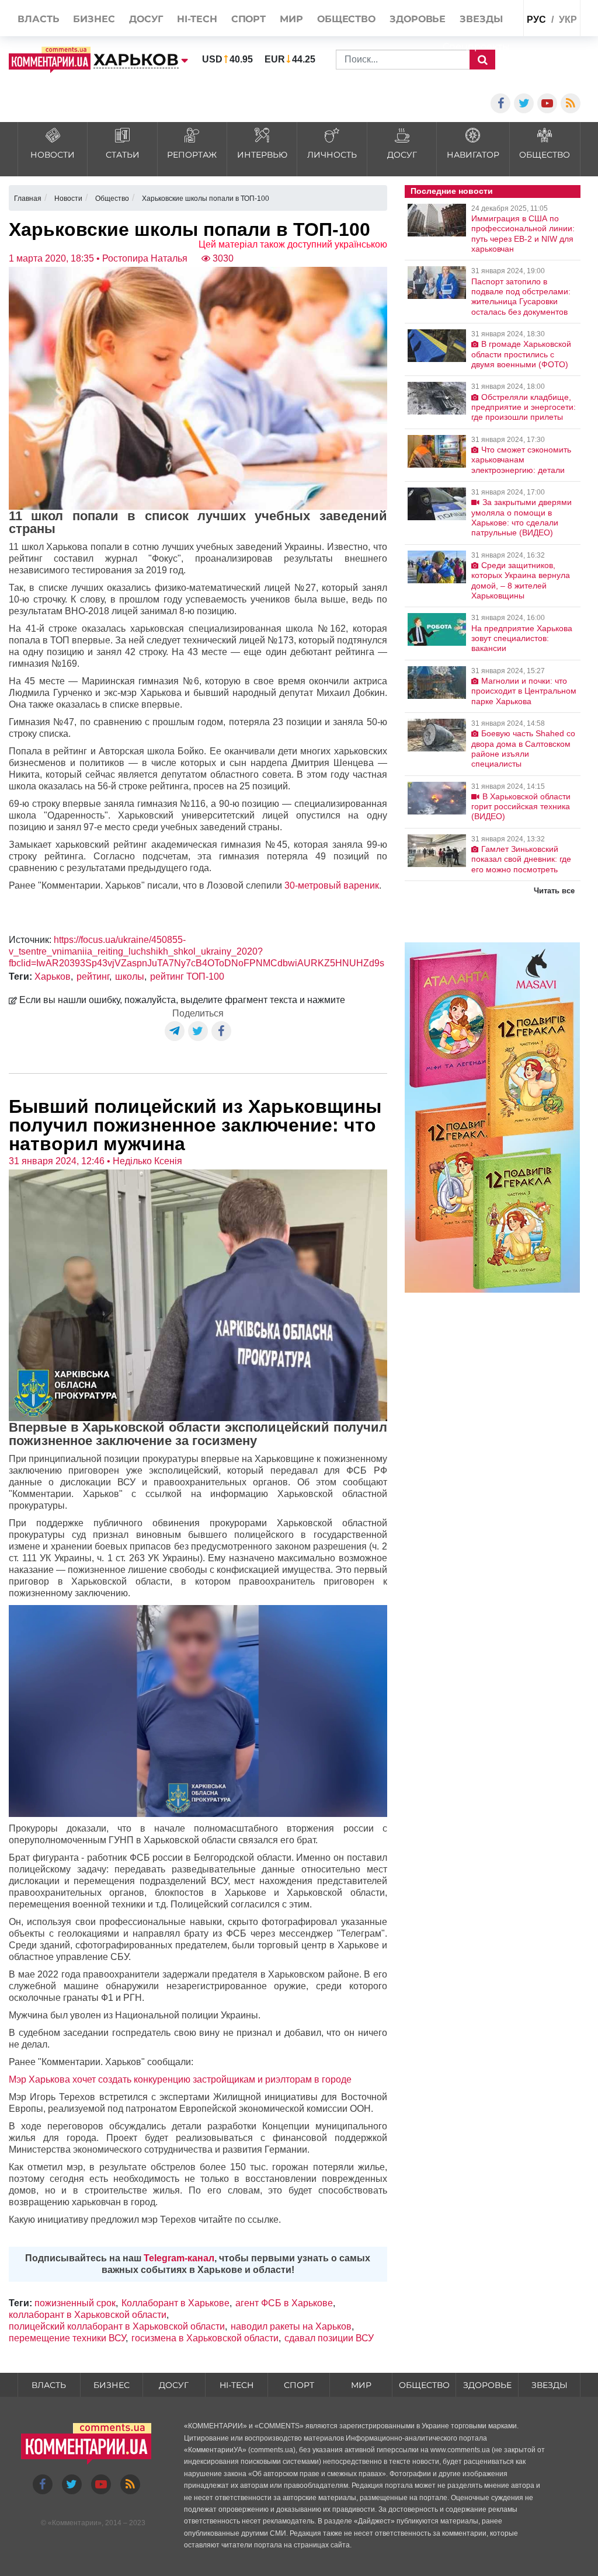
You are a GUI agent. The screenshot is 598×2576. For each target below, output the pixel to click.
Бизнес (112, 2385)
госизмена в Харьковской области (205, 2338)
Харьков (53, 977)
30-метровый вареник (332, 885)
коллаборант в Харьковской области (88, 2315)
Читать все (554, 891)
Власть (49, 2385)
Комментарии (75, 2523)
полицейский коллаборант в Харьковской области (117, 2326)
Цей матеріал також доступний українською (293, 244)
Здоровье (487, 2385)
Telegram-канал (179, 2258)
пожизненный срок (75, 2303)
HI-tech (237, 2385)
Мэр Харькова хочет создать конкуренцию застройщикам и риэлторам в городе (180, 2079)
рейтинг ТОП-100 (187, 977)
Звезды (550, 2385)
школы (130, 977)
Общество (424, 2385)
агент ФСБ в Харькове (284, 2303)
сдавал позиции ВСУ (329, 2338)
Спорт (299, 2385)
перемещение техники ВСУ (67, 2338)
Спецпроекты (476, 46)
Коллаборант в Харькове (175, 2303)
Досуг (174, 2385)
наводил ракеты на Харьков (291, 2326)
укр (568, 20)
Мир (361, 2385)
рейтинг (93, 977)
